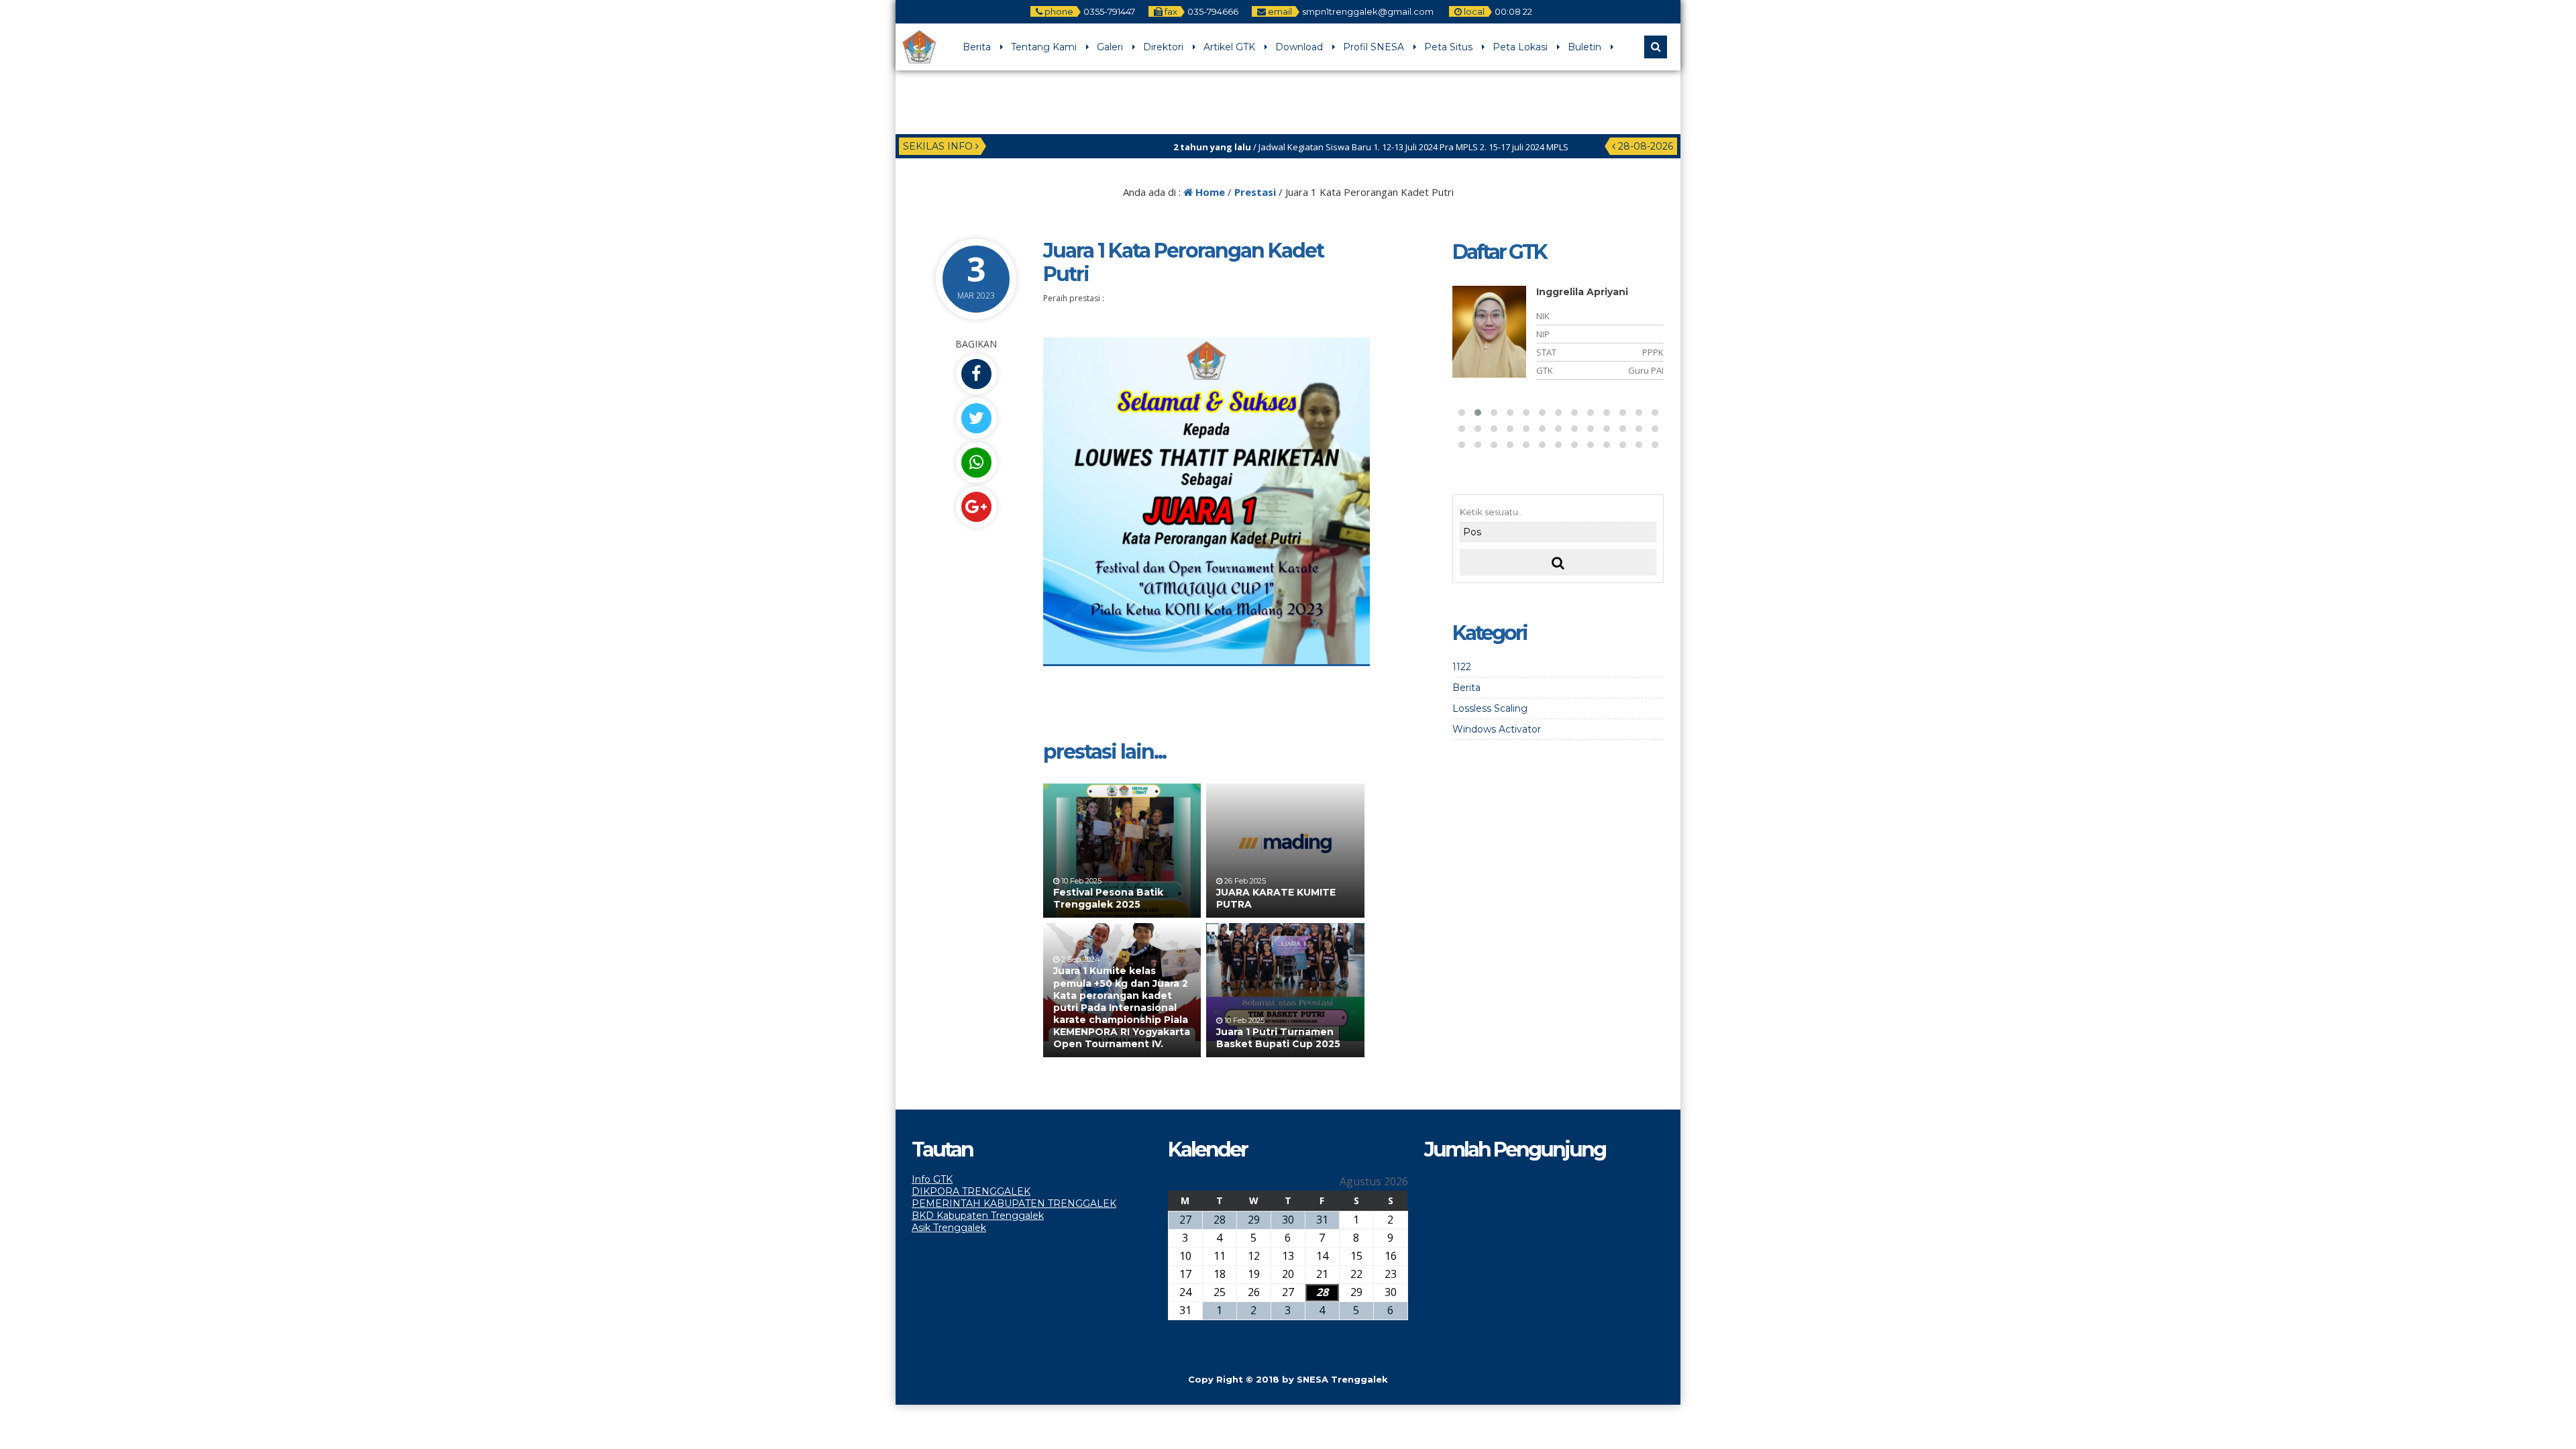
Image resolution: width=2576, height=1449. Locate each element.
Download (1299, 47)
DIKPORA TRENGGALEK (971, 1191)
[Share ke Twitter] (976, 418)
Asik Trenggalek (949, 1228)
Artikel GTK (1229, 47)
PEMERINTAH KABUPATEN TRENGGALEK (1014, 1203)
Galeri (1110, 47)
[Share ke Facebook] (976, 374)
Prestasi (1255, 192)
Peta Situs (1448, 47)
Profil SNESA (1374, 47)
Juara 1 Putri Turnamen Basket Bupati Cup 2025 (1278, 1038)
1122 (1462, 667)
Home (1209, 192)
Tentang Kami (1044, 47)
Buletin (1585, 47)
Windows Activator (1497, 729)
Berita (977, 47)
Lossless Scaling (1490, 708)
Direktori (1163, 47)
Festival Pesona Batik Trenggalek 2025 (1108, 898)
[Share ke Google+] (976, 507)
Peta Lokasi (1520, 47)
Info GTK (932, 1179)
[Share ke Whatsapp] (976, 463)
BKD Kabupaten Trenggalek (978, 1216)
